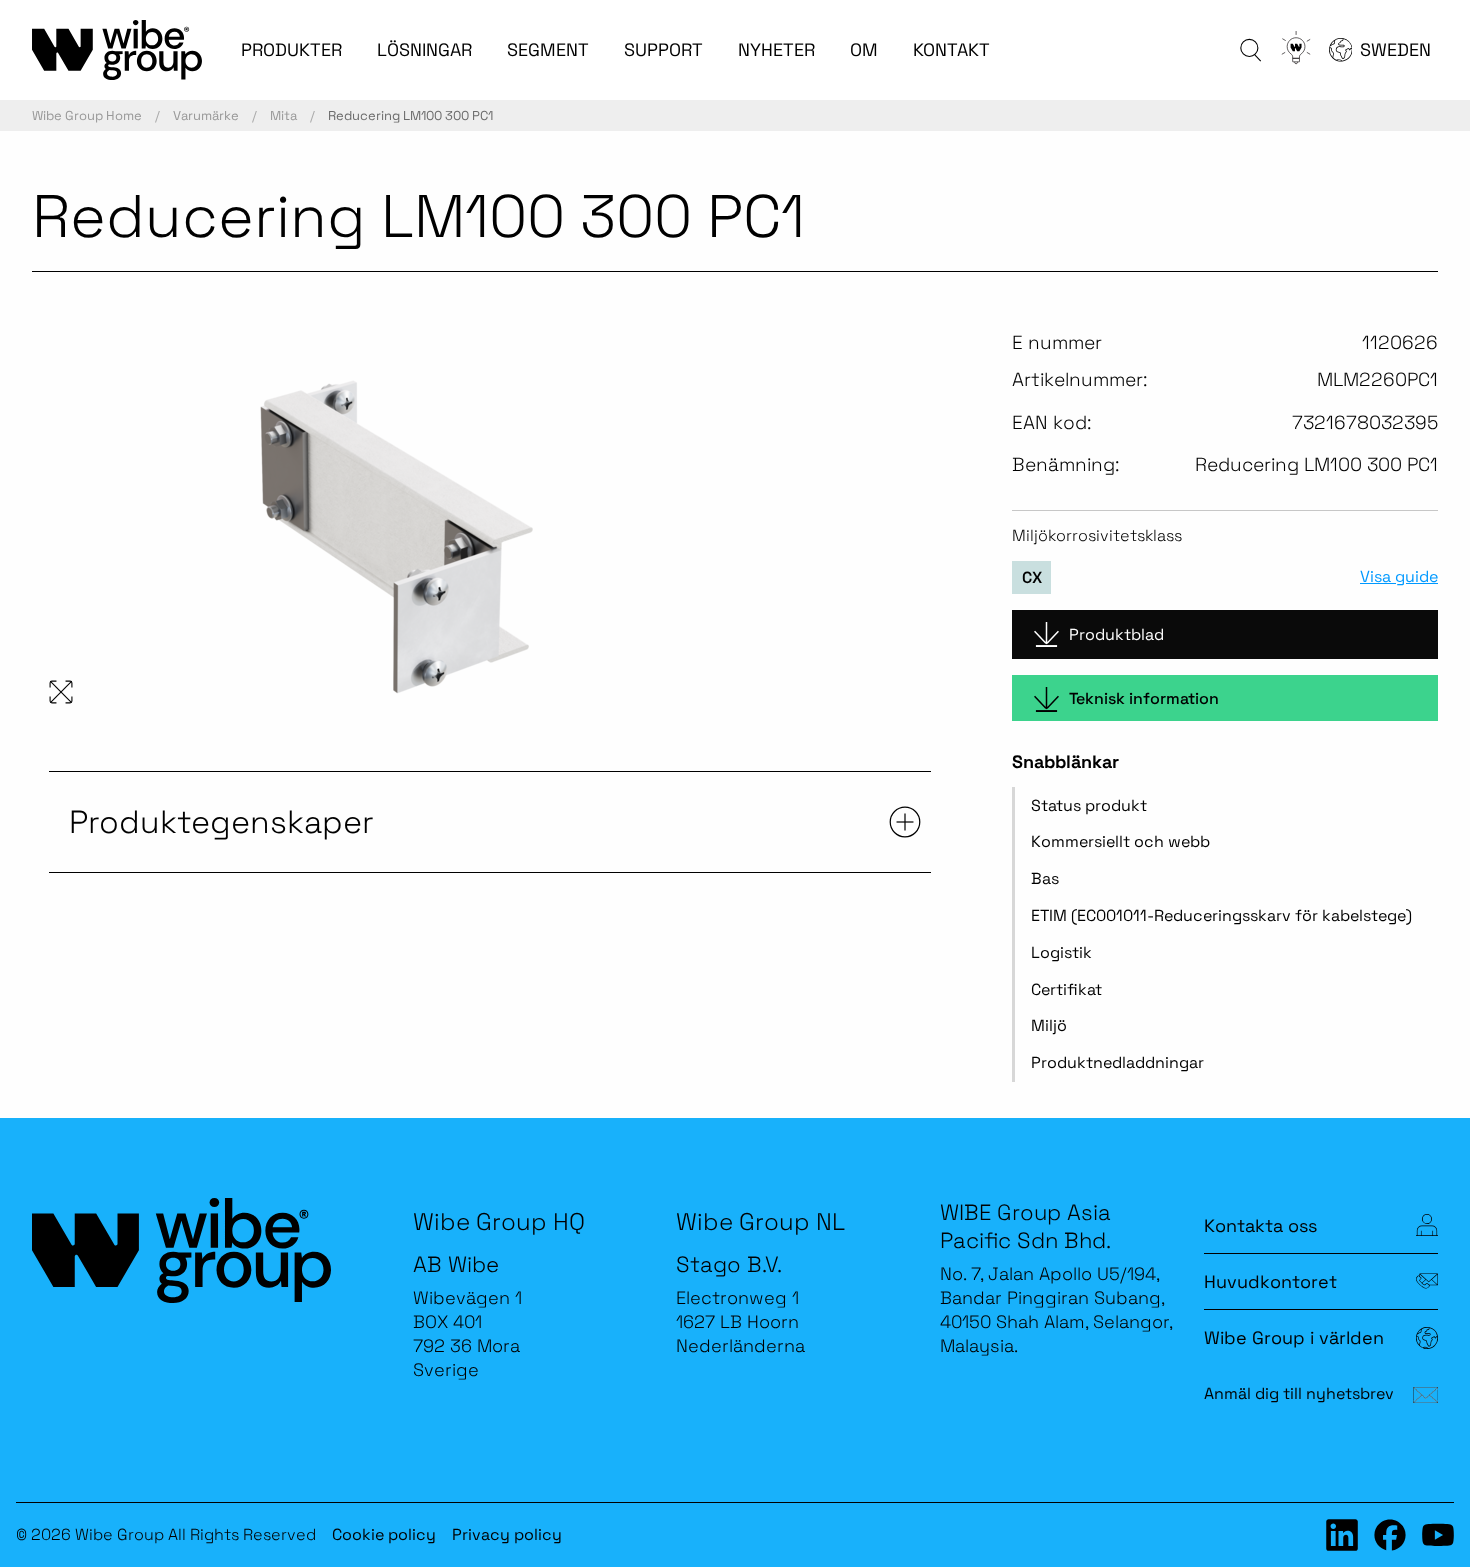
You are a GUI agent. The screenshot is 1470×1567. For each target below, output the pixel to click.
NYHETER (776, 49)
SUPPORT (663, 49)
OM (864, 49)
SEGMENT (548, 49)
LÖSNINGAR (424, 49)
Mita (283, 115)
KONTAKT (951, 49)
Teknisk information (1144, 698)
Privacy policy (507, 1534)
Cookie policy (384, 1534)
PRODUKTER (291, 49)
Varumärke (206, 115)
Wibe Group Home (87, 115)
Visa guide (1399, 577)
